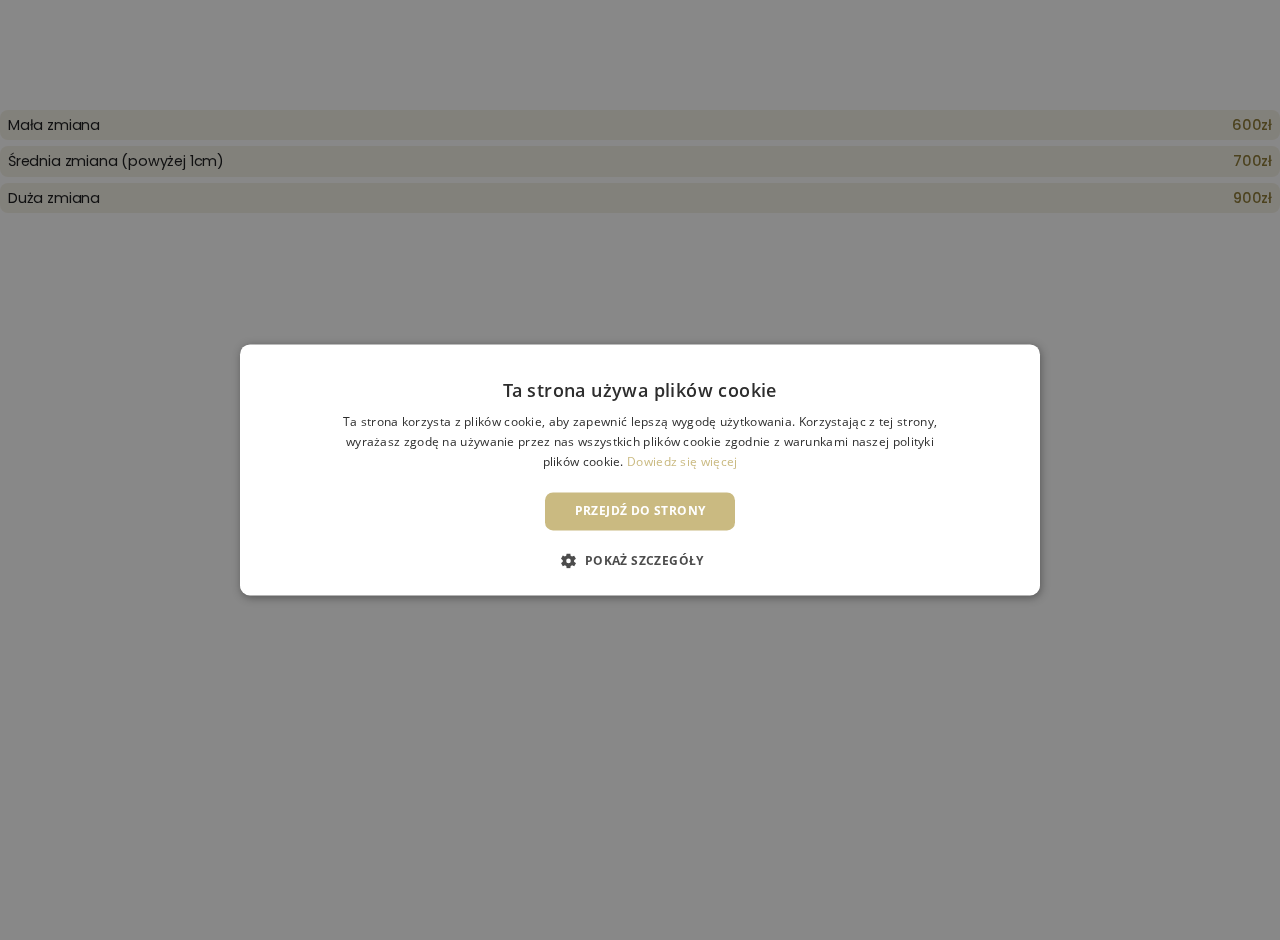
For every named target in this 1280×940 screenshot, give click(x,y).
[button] (639, 561)
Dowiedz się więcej (682, 461)
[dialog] (640, 470)
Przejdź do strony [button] (640, 510)
